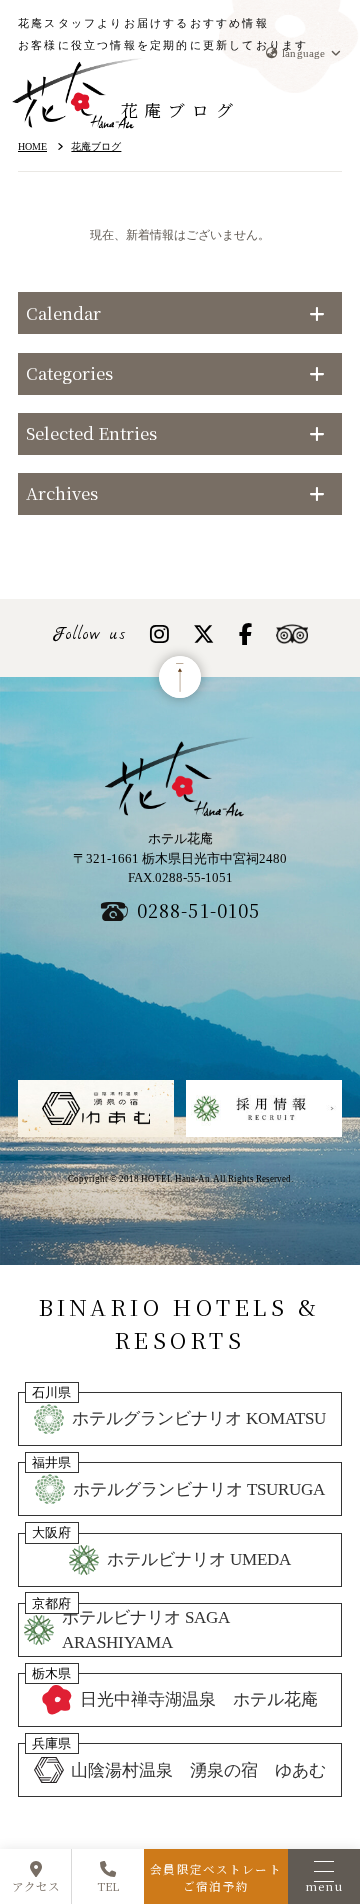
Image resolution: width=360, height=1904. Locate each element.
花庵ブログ (96, 146)
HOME (32, 146)
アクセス (36, 1886)
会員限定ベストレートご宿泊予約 (216, 1877)
